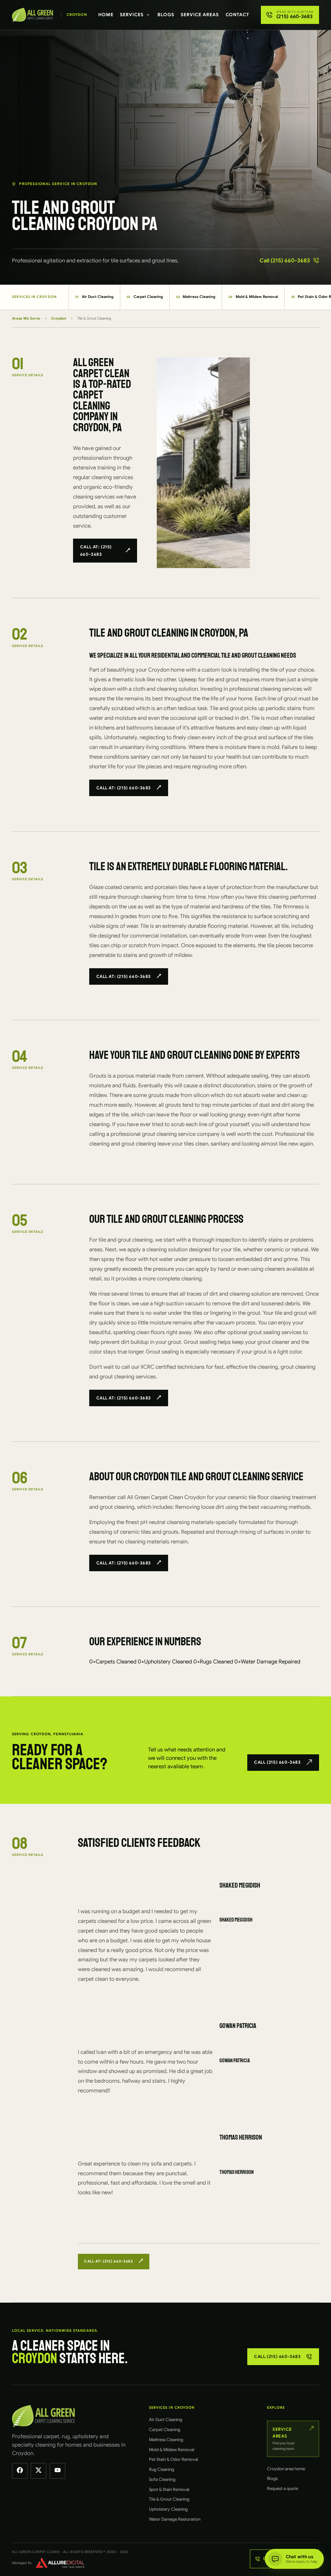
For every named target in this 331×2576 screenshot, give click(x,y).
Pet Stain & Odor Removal (174, 2459)
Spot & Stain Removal (169, 2489)
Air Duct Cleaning (94, 297)
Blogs (166, 15)
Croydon (59, 318)
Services (132, 15)
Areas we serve (26, 318)
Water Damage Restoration (175, 2519)
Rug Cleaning (162, 2469)
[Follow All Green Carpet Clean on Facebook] (20, 2471)
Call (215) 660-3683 (285, 261)
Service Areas (200, 15)
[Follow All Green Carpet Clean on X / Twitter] (38, 2471)
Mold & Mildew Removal (253, 297)
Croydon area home (286, 2469)
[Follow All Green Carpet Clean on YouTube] (58, 2471)
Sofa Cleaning (162, 2479)
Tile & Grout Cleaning (169, 2499)
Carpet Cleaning (145, 297)
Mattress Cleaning (196, 297)
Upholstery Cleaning (168, 2509)
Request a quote (283, 2488)
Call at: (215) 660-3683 (96, 551)
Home (106, 15)
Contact (238, 15)
